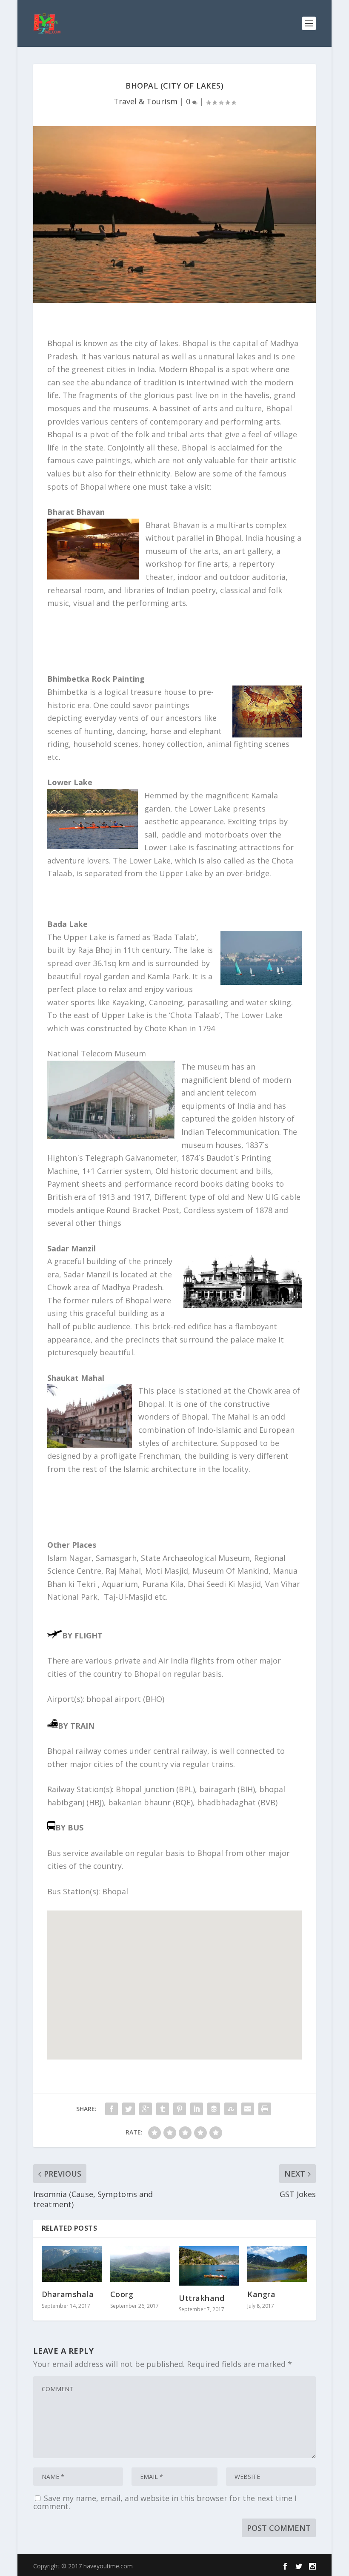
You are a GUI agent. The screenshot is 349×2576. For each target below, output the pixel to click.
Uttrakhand (202, 2298)
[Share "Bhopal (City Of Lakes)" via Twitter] (129, 2109)
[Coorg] (140, 2264)
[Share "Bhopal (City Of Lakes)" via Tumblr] (163, 2109)
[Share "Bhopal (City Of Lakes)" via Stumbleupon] (231, 2109)
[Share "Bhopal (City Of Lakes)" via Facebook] (112, 2109)
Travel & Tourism (146, 101)
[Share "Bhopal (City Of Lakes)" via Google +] (146, 2109)
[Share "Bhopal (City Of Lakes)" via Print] (265, 2109)
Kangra (261, 2294)
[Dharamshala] (72, 2264)
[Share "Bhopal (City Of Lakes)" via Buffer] (214, 2109)
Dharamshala (68, 2294)
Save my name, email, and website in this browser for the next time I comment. (165, 2502)
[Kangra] (277, 2264)
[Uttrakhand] (209, 2266)
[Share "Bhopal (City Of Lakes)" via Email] (248, 2109)
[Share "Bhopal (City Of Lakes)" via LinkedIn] (197, 2109)
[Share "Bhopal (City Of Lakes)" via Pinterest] (180, 2109)
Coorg (122, 2294)
